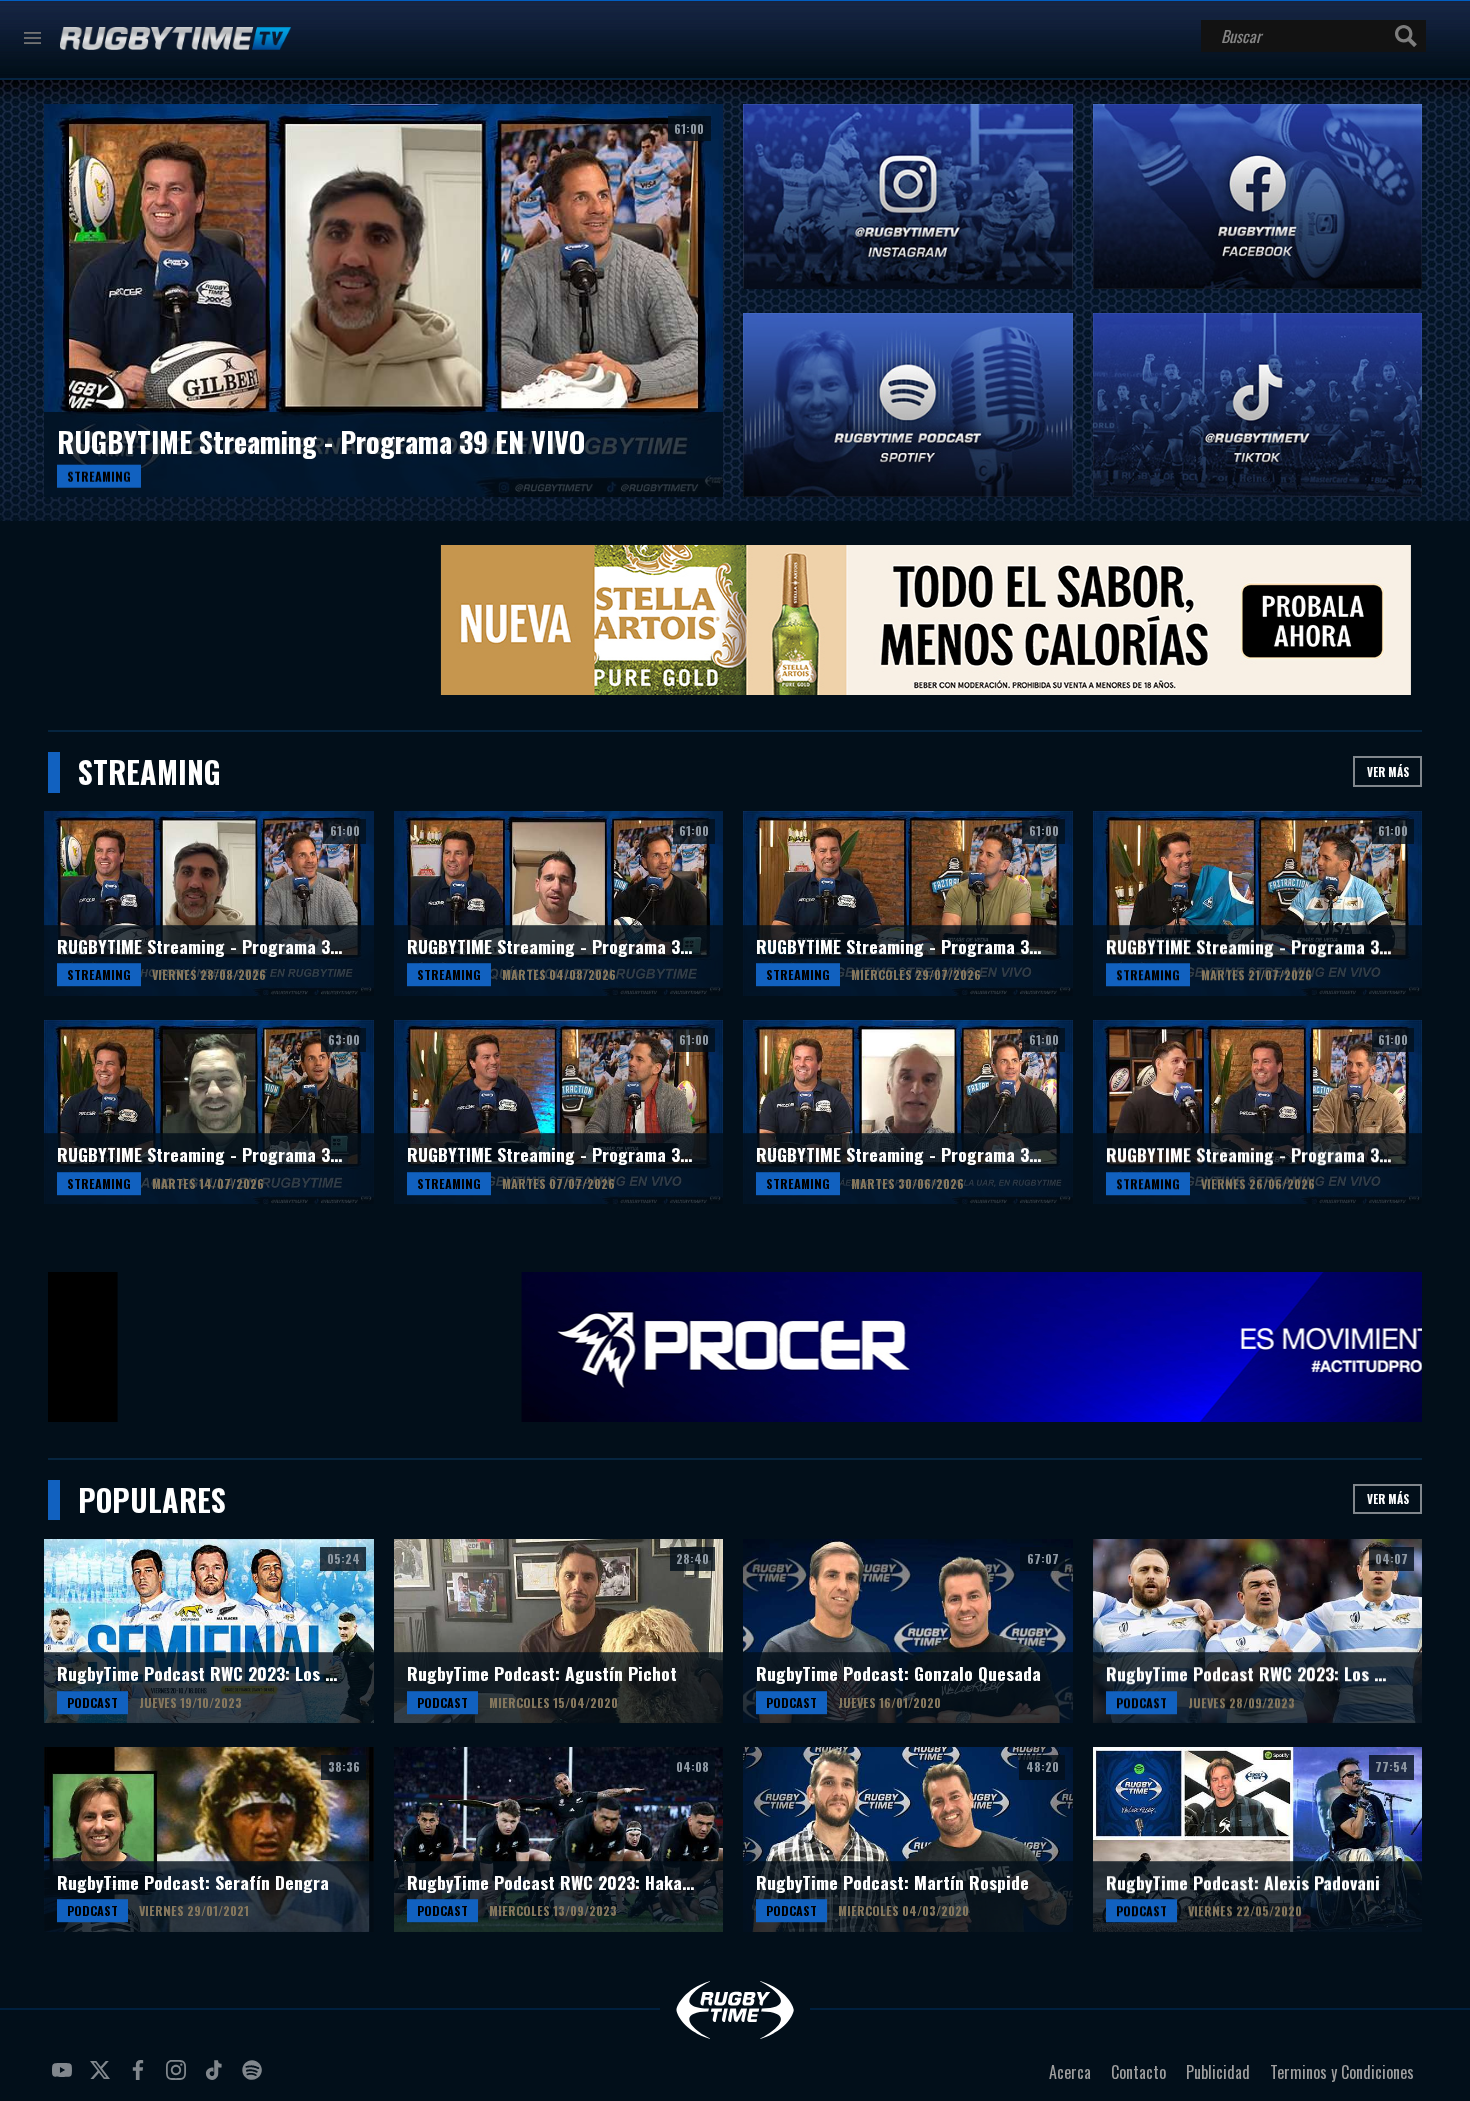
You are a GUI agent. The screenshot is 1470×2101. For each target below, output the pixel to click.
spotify (255, 2078)
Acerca (1070, 2072)
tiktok (217, 2078)
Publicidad (1218, 2072)
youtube (65, 2078)
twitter (103, 2078)
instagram (179, 2078)
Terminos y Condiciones (1342, 2072)
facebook (141, 2078)
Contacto (1138, 2072)
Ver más (1388, 771)
